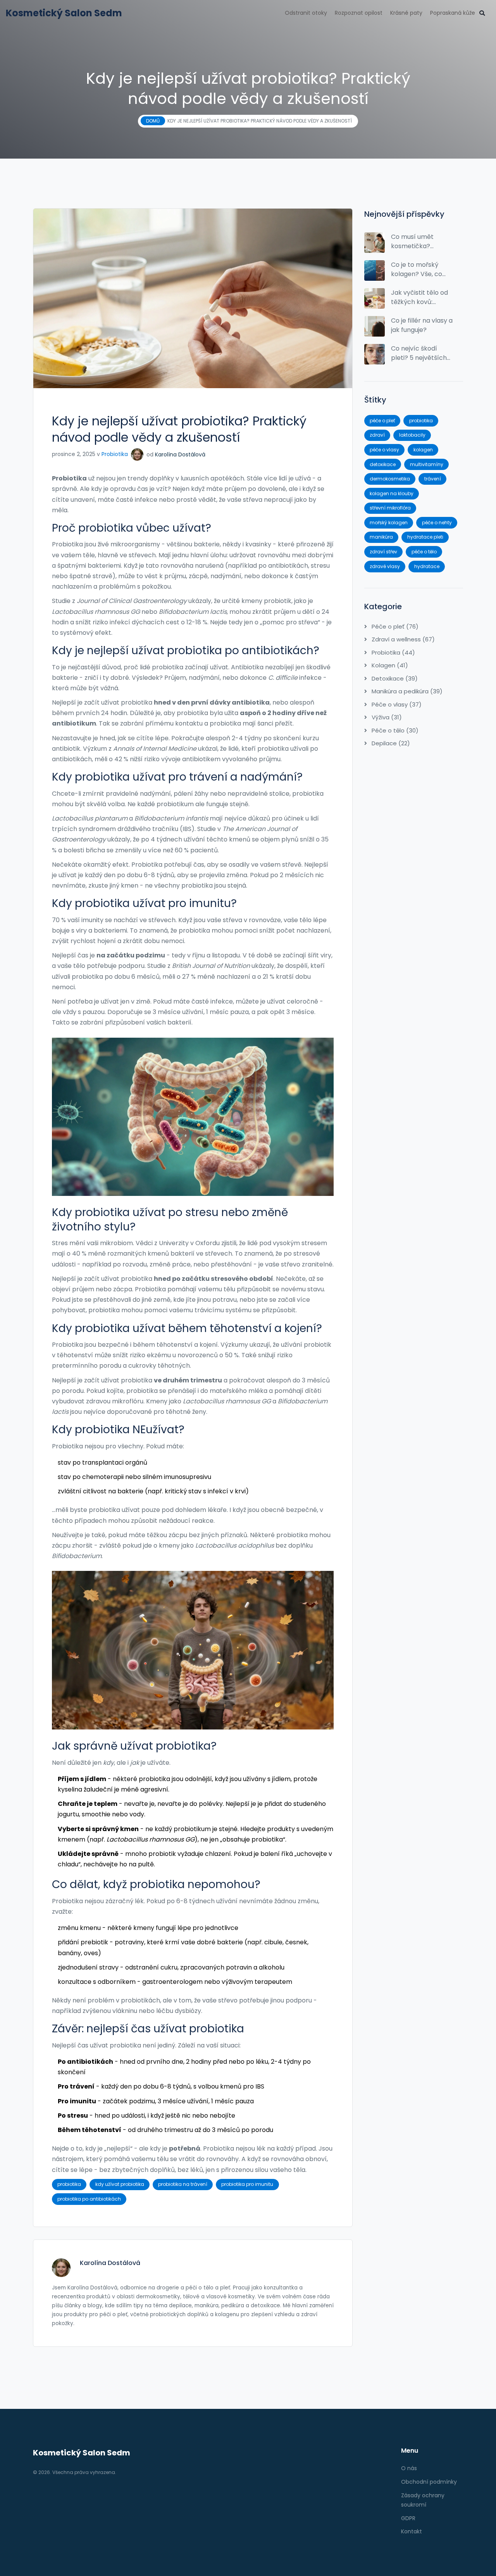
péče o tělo (424, 552)
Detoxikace (394, 678)
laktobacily (412, 435)
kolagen (423, 450)
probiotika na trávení (183, 2184)
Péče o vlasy (396, 704)
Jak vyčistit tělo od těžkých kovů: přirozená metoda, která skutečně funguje (419, 297)
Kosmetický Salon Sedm (64, 13)
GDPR (408, 2518)
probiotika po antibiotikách (89, 2199)
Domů (153, 121)
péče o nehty (437, 523)
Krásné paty (406, 13)
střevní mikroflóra (390, 508)
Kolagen (389, 665)
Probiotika (115, 454)
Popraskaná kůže (453, 13)
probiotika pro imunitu (247, 2184)
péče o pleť (382, 421)
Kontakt (412, 2531)
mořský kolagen (389, 523)
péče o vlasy (384, 450)
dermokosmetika (390, 479)
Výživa (386, 717)
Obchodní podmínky (429, 2482)
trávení (433, 479)
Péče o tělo (394, 730)
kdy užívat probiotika (120, 2184)
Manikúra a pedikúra (406, 691)
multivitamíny (427, 464)
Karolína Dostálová (180, 454)
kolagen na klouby (392, 493)
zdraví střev (383, 552)
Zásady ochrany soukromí (423, 2500)
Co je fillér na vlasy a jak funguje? (422, 325)
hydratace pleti (425, 537)
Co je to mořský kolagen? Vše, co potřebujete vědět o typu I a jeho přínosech (422, 270)
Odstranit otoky (306, 13)
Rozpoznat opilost (359, 13)
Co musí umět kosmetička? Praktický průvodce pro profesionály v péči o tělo (421, 242)
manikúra (381, 537)
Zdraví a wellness (402, 639)
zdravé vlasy (385, 566)
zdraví (377, 435)
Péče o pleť (394, 626)
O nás (409, 2468)
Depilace (390, 743)
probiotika (69, 2184)
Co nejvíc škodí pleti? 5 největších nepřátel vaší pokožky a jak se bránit (419, 353)
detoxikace (383, 464)
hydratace (427, 566)
